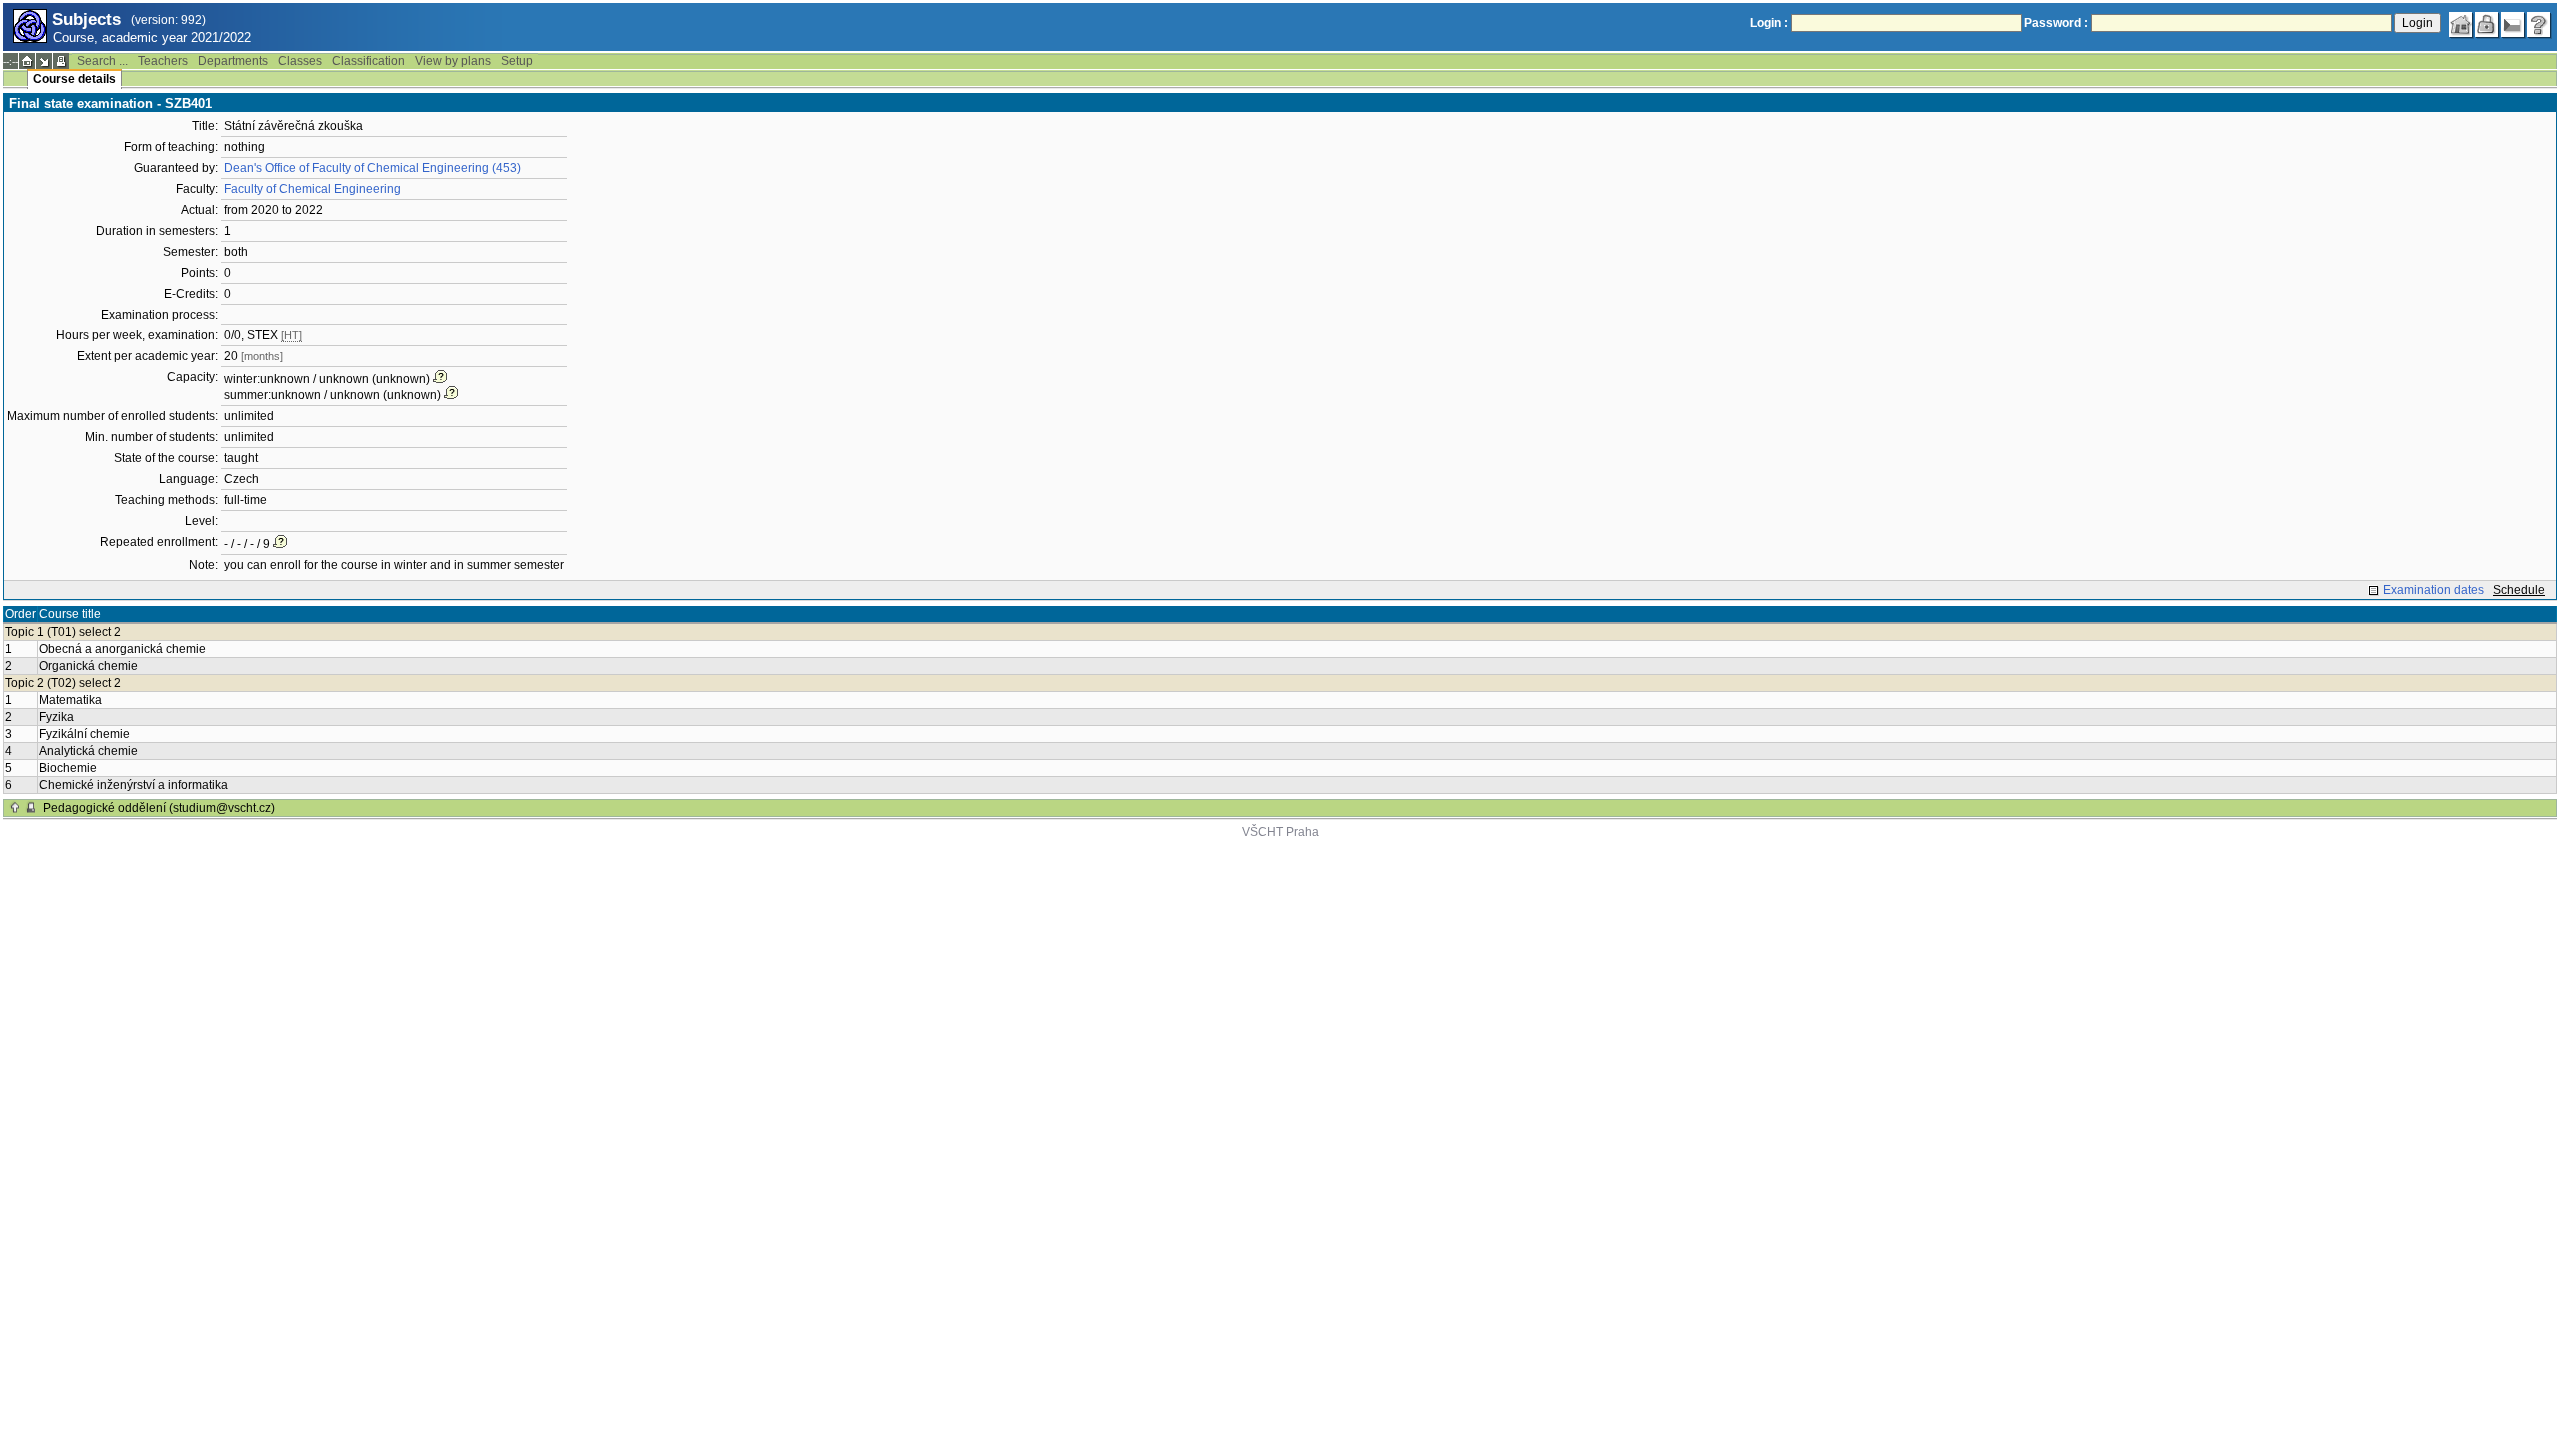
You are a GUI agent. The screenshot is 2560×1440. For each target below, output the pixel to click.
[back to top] (15, 808)
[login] (2487, 25)
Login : (1769, 23)
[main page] (2461, 25)
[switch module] (44, 61)
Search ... (102, 61)
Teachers (163, 61)
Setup (517, 61)
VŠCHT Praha (1280, 832)
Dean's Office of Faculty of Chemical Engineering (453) (372, 168)
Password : (2056, 23)
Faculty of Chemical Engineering (312, 189)
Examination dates (2433, 590)
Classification (368, 61)
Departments (233, 61)
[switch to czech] (2513, 25)
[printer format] (61, 61)
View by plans (453, 61)
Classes (300, 61)
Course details (74, 79)
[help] (2539, 25)
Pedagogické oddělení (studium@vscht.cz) (159, 808)
